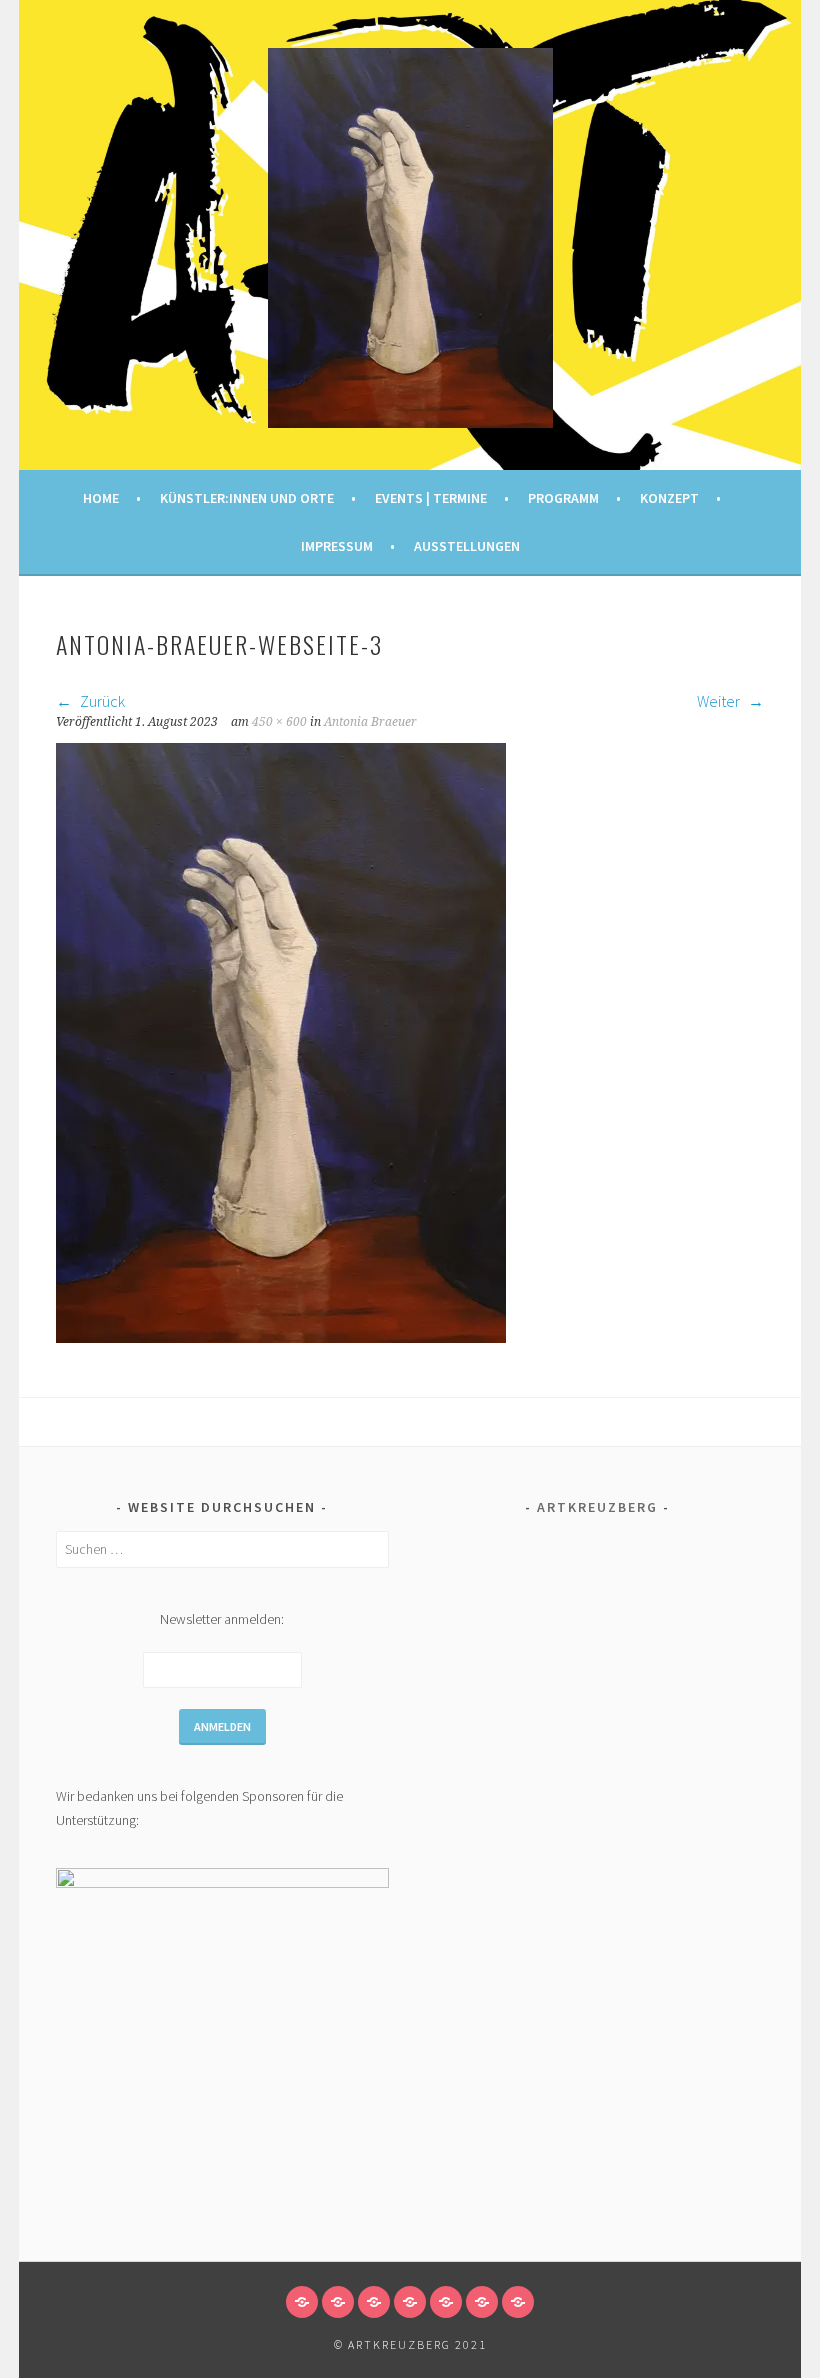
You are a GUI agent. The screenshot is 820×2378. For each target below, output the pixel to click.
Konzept (669, 498)
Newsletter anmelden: (222, 1619)
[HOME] (302, 2302)
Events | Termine (431, 498)
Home (101, 498)
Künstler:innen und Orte (247, 498)
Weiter (720, 701)
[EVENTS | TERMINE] (374, 2302)
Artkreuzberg (597, 1507)
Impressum (337, 546)
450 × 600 (279, 722)
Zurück (101, 701)
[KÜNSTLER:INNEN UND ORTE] (338, 2302)
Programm (563, 498)
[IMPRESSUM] (482, 2302)
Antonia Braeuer (370, 722)
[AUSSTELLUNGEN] (518, 2302)
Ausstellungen (467, 546)
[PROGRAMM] (410, 2302)
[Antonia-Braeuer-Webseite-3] (281, 1337)
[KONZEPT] (446, 2302)
